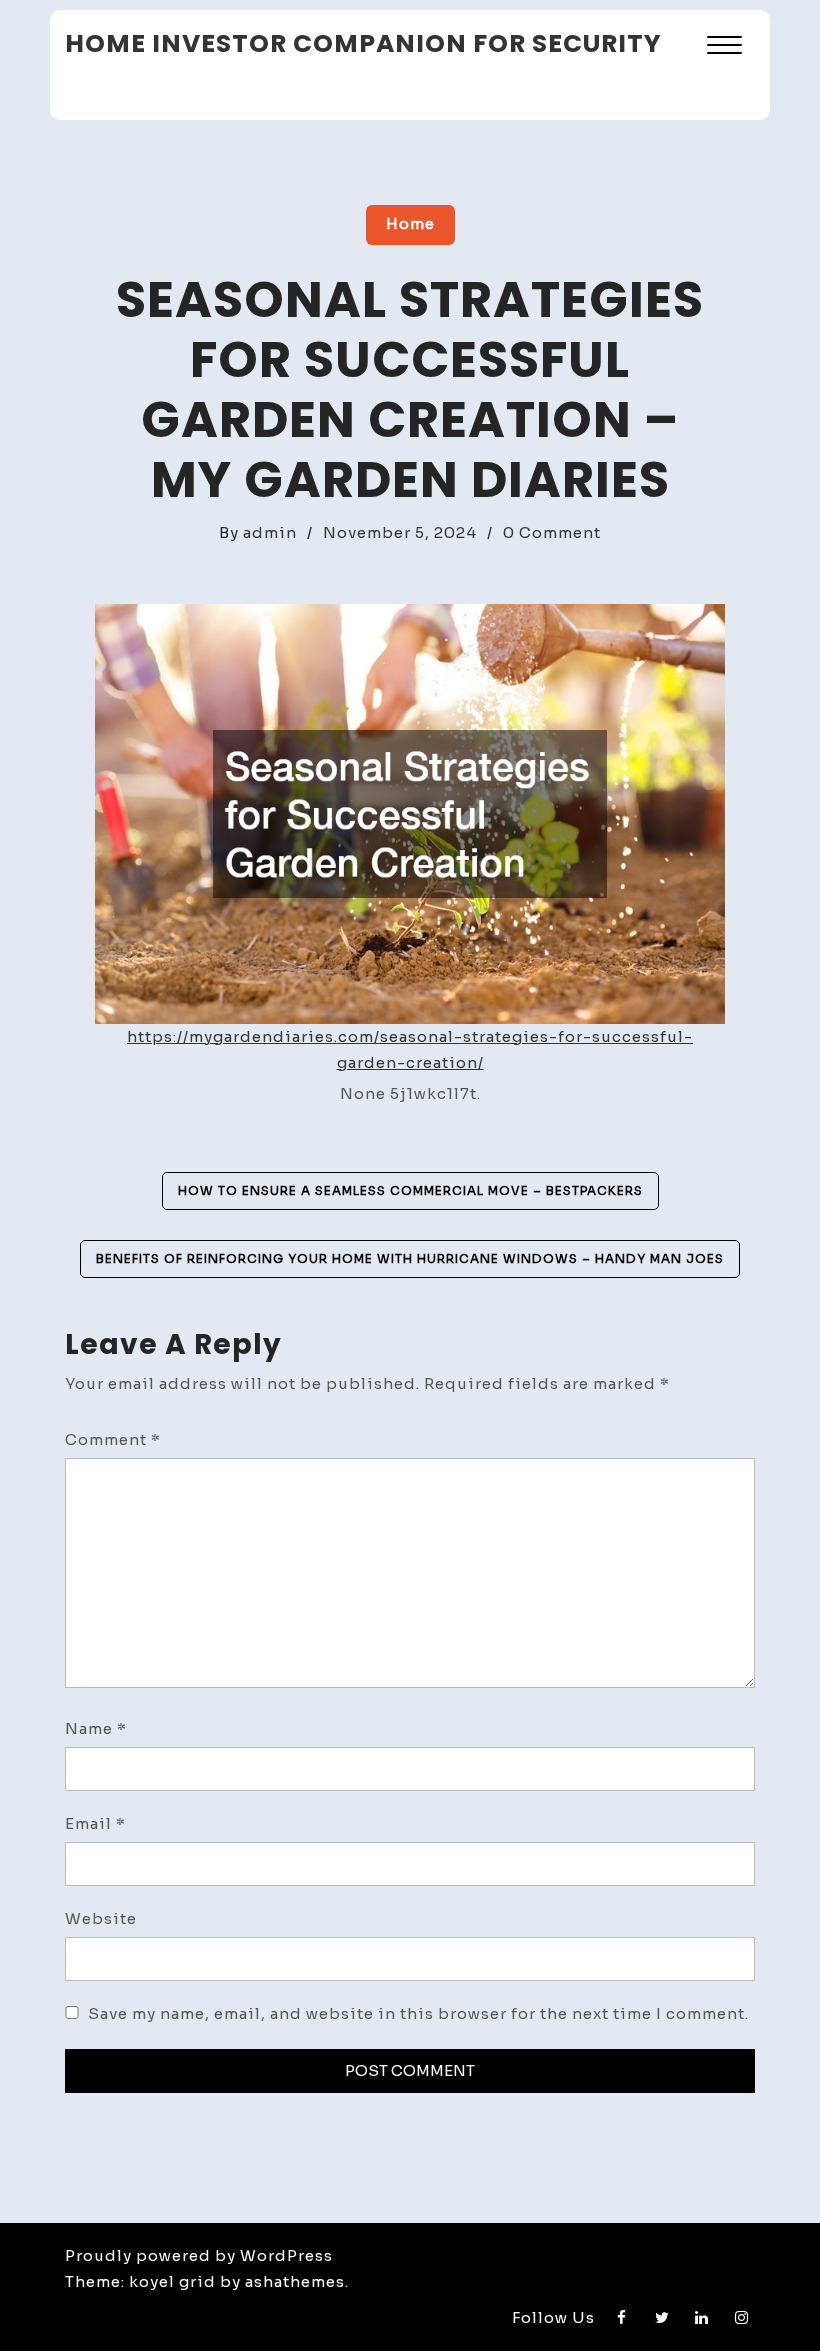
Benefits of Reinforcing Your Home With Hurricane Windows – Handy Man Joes (410, 1258)
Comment (113, 1439)
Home (410, 223)
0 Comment (552, 532)
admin (270, 532)
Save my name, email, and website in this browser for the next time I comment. (418, 2013)
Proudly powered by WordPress (199, 2255)
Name (96, 1728)
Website (101, 1918)
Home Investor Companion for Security (363, 43)
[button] (724, 47)
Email (95, 1823)
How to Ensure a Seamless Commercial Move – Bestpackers (410, 1190)
